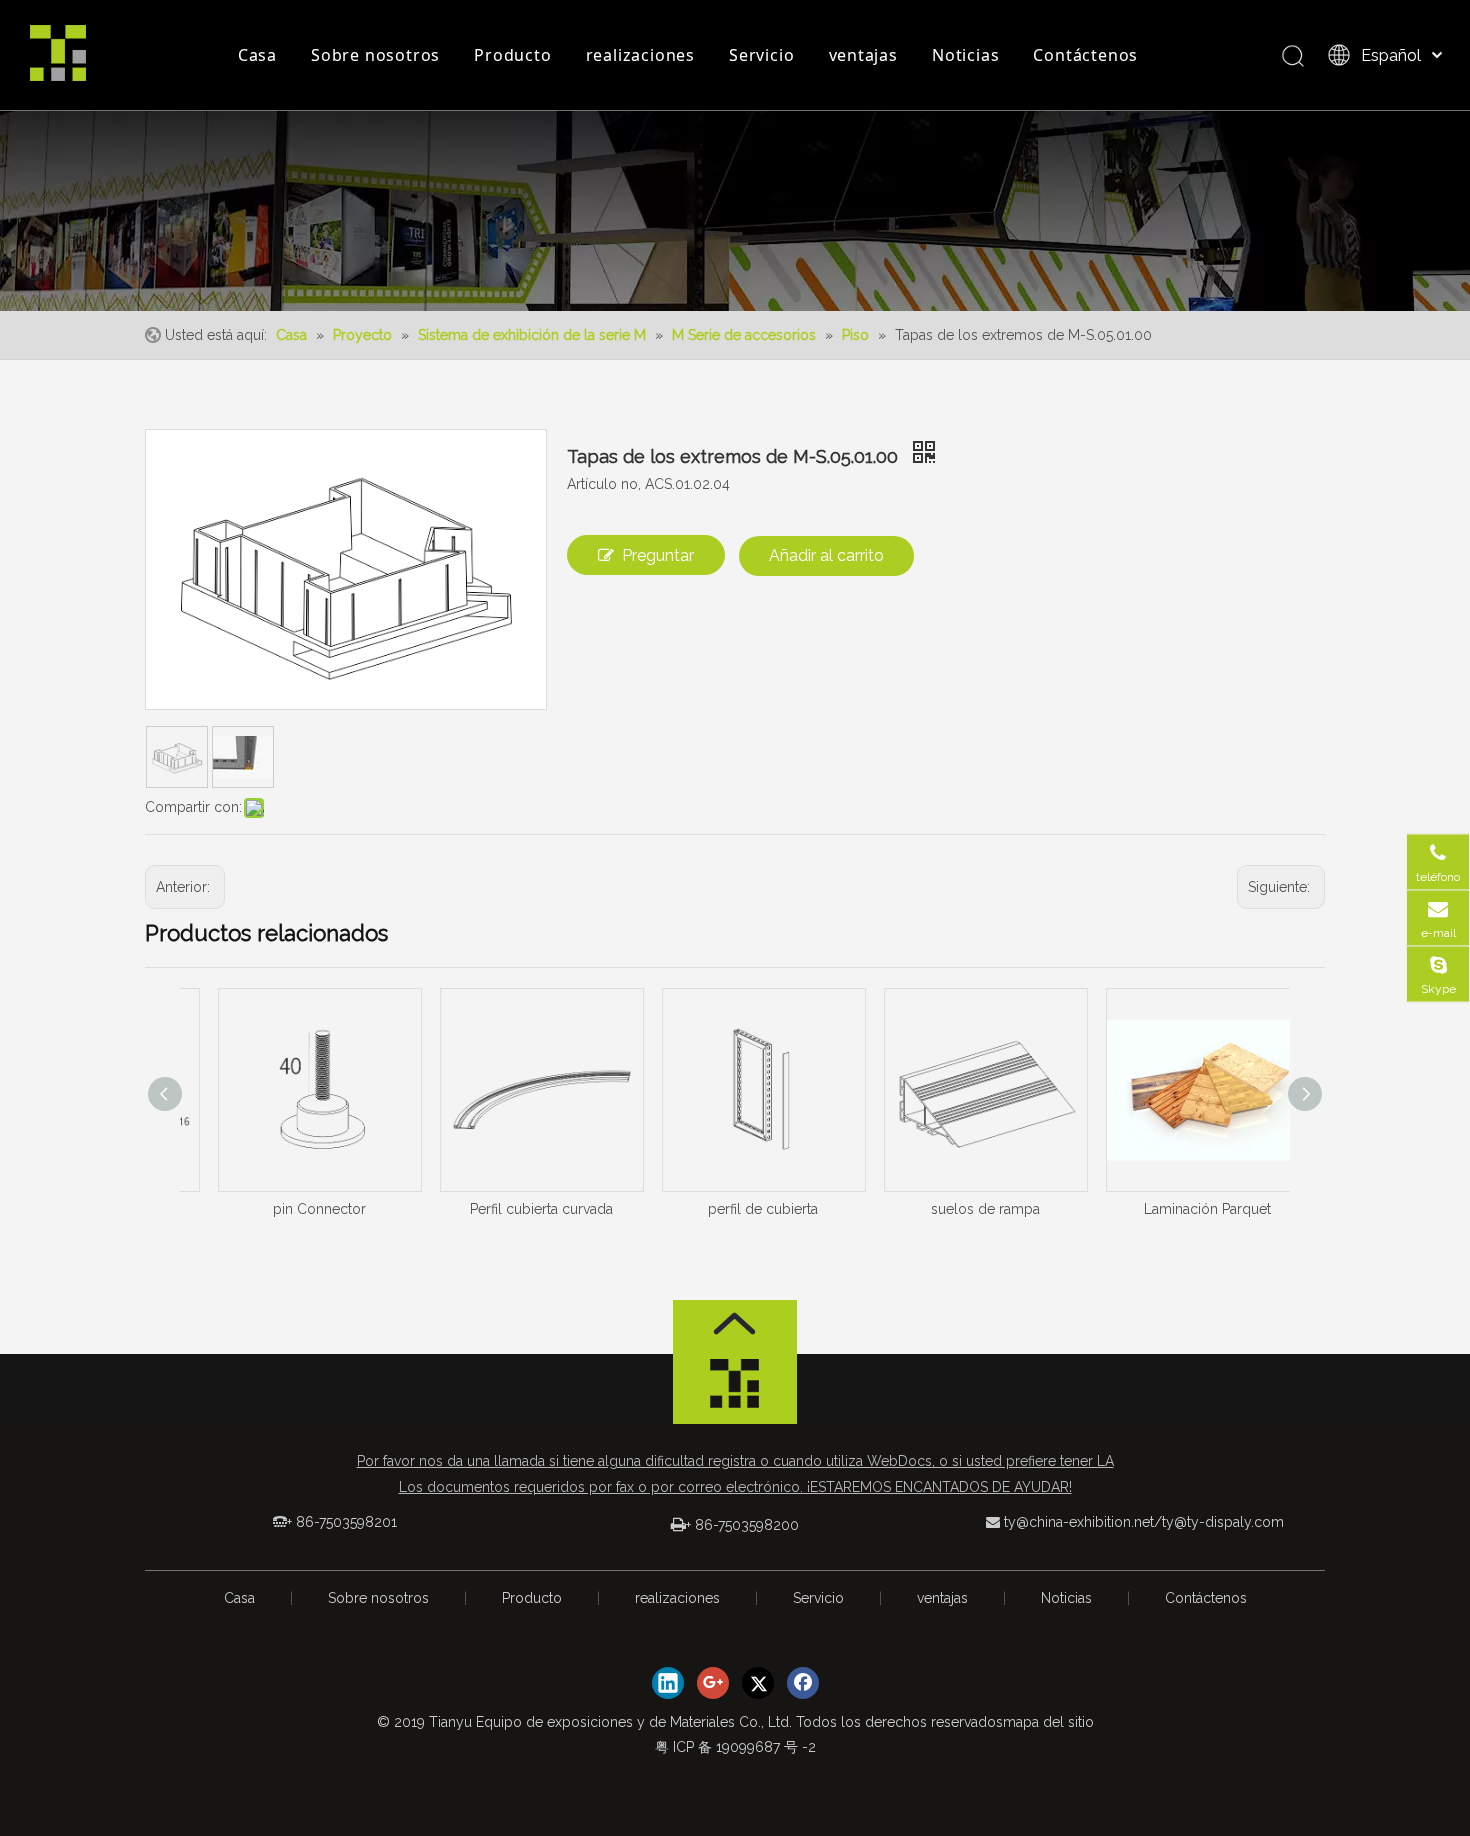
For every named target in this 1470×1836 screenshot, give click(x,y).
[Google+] (713, 1683)
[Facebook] (803, 1683)
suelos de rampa (957, 1209)
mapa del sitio (1048, 1722)
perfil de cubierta (735, 1209)
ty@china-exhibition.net (1079, 1522)
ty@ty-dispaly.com (1223, 1522)
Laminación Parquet (1179, 1209)
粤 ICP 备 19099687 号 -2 (735, 1747)
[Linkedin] (668, 1683)
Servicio (761, 55)
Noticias (965, 55)
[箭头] (735, 1323)
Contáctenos (1085, 55)
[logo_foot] (735, 1389)
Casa (257, 55)
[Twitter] (758, 1683)
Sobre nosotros (375, 55)
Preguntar (658, 555)
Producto (512, 55)
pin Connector (291, 1209)
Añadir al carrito (826, 555)
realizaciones (640, 55)
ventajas (863, 55)
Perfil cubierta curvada (513, 1209)
